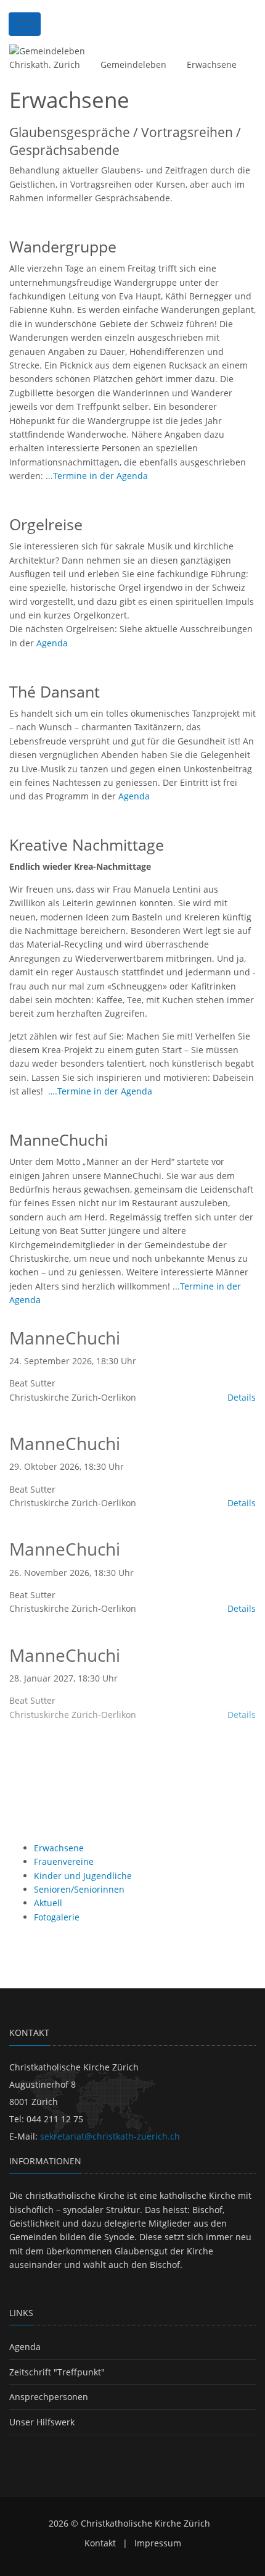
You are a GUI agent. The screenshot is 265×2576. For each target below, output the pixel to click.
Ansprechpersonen (49, 2397)
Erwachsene (212, 65)
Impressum (158, 2543)
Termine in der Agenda (105, 1091)
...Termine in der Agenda (97, 476)
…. (53, 1091)
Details (242, 1397)
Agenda (52, 643)
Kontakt (100, 2543)
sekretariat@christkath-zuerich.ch (110, 2136)
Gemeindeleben (133, 65)
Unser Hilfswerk (42, 2422)
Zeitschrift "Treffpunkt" (57, 2372)
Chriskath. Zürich (45, 65)
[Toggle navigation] (25, 24)
